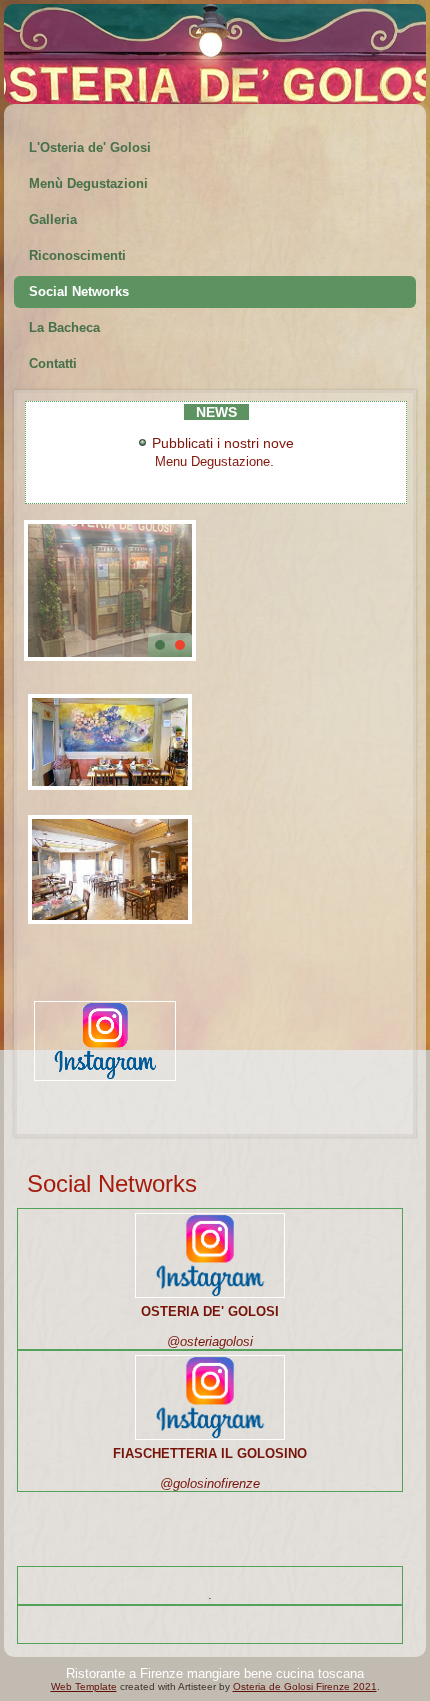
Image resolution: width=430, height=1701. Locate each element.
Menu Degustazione (212, 461)
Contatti (53, 363)
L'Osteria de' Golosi (90, 147)
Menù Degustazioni (88, 183)
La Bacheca (64, 327)
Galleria (53, 219)
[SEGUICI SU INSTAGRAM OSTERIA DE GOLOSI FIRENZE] (105, 1082)
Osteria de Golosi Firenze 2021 (305, 1686)
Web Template (84, 1686)
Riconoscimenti (77, 255)
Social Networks (79, 291)
